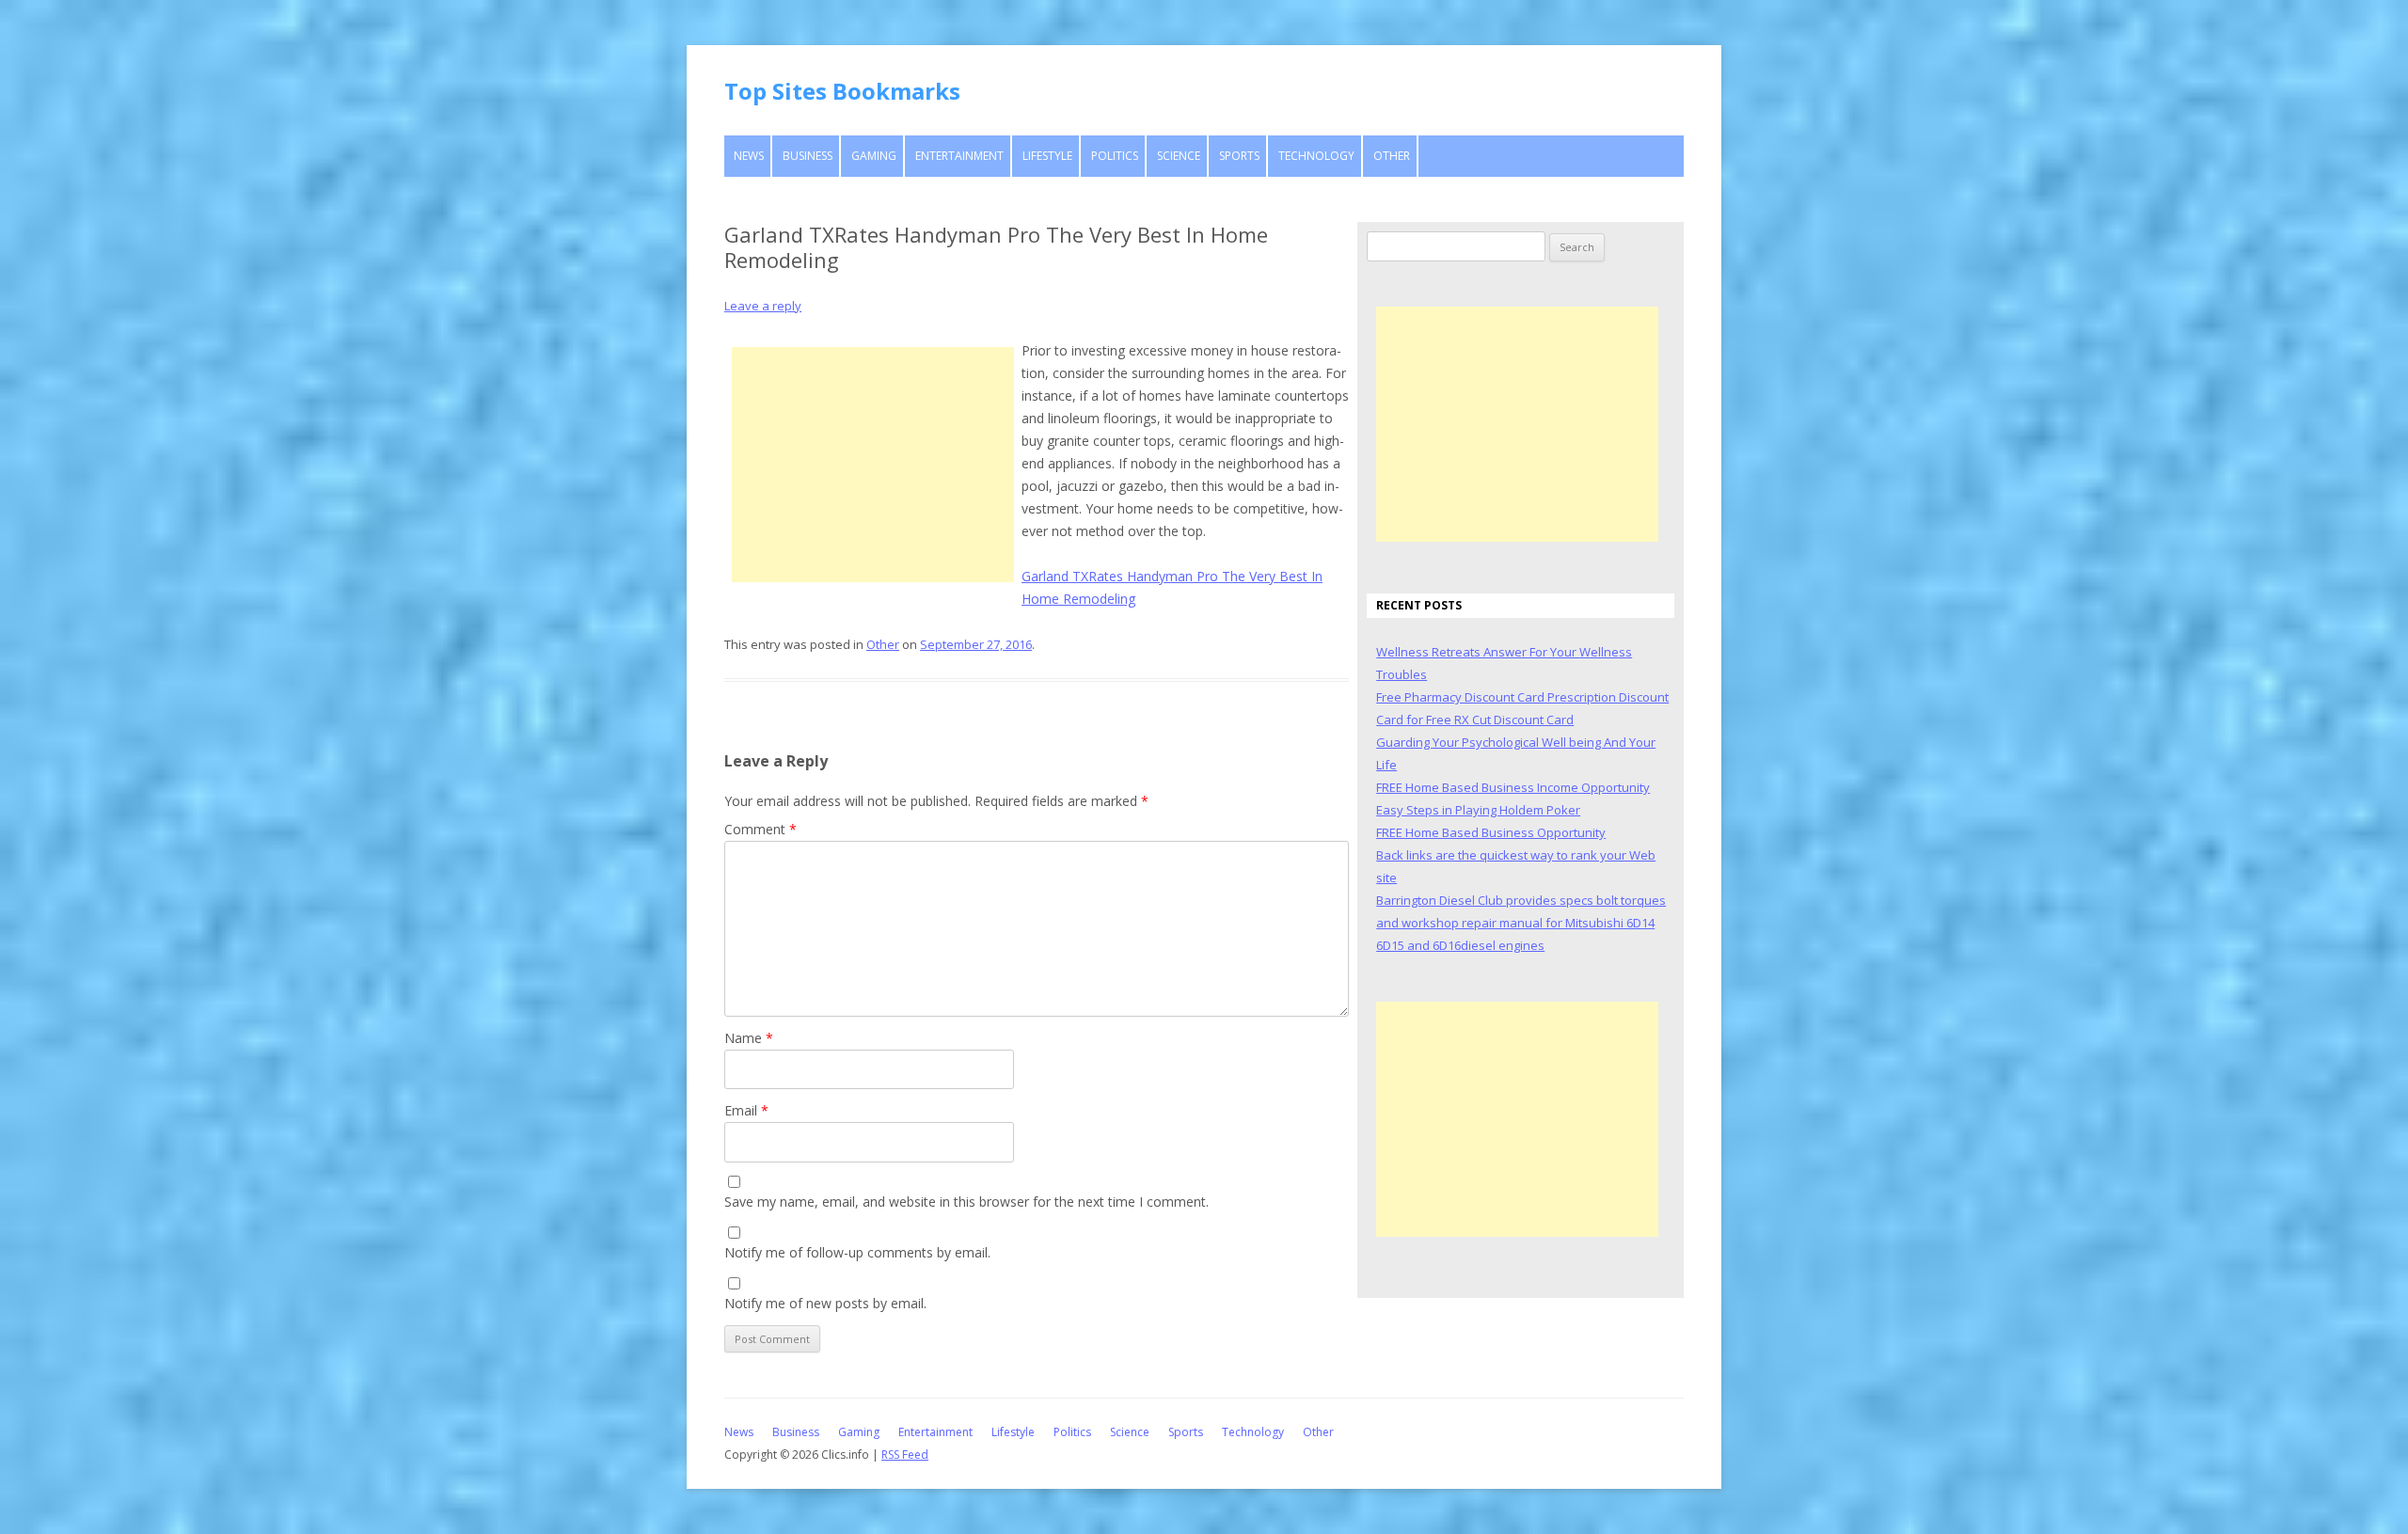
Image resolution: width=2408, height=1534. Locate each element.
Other (1392, 156)
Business (808, 156)
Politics (1115, 156)
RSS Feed (905, 1455)
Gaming (874, 156)
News (749, 156)
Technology (1316, 156)
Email (746, 1110)
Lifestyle (1047, 156)
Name (749, 1038)
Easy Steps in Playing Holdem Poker (1478, 810)
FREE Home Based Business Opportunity (1491, 832)
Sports (1239, 156)
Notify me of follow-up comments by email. (857, 1252)
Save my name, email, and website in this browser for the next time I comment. (966, 1202)
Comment (760, 829)
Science (1179, 156)
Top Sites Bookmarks (842, 91)
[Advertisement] (873, 465)
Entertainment (959, 156)
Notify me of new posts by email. (825, 1303)
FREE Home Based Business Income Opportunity (1513, 787)
